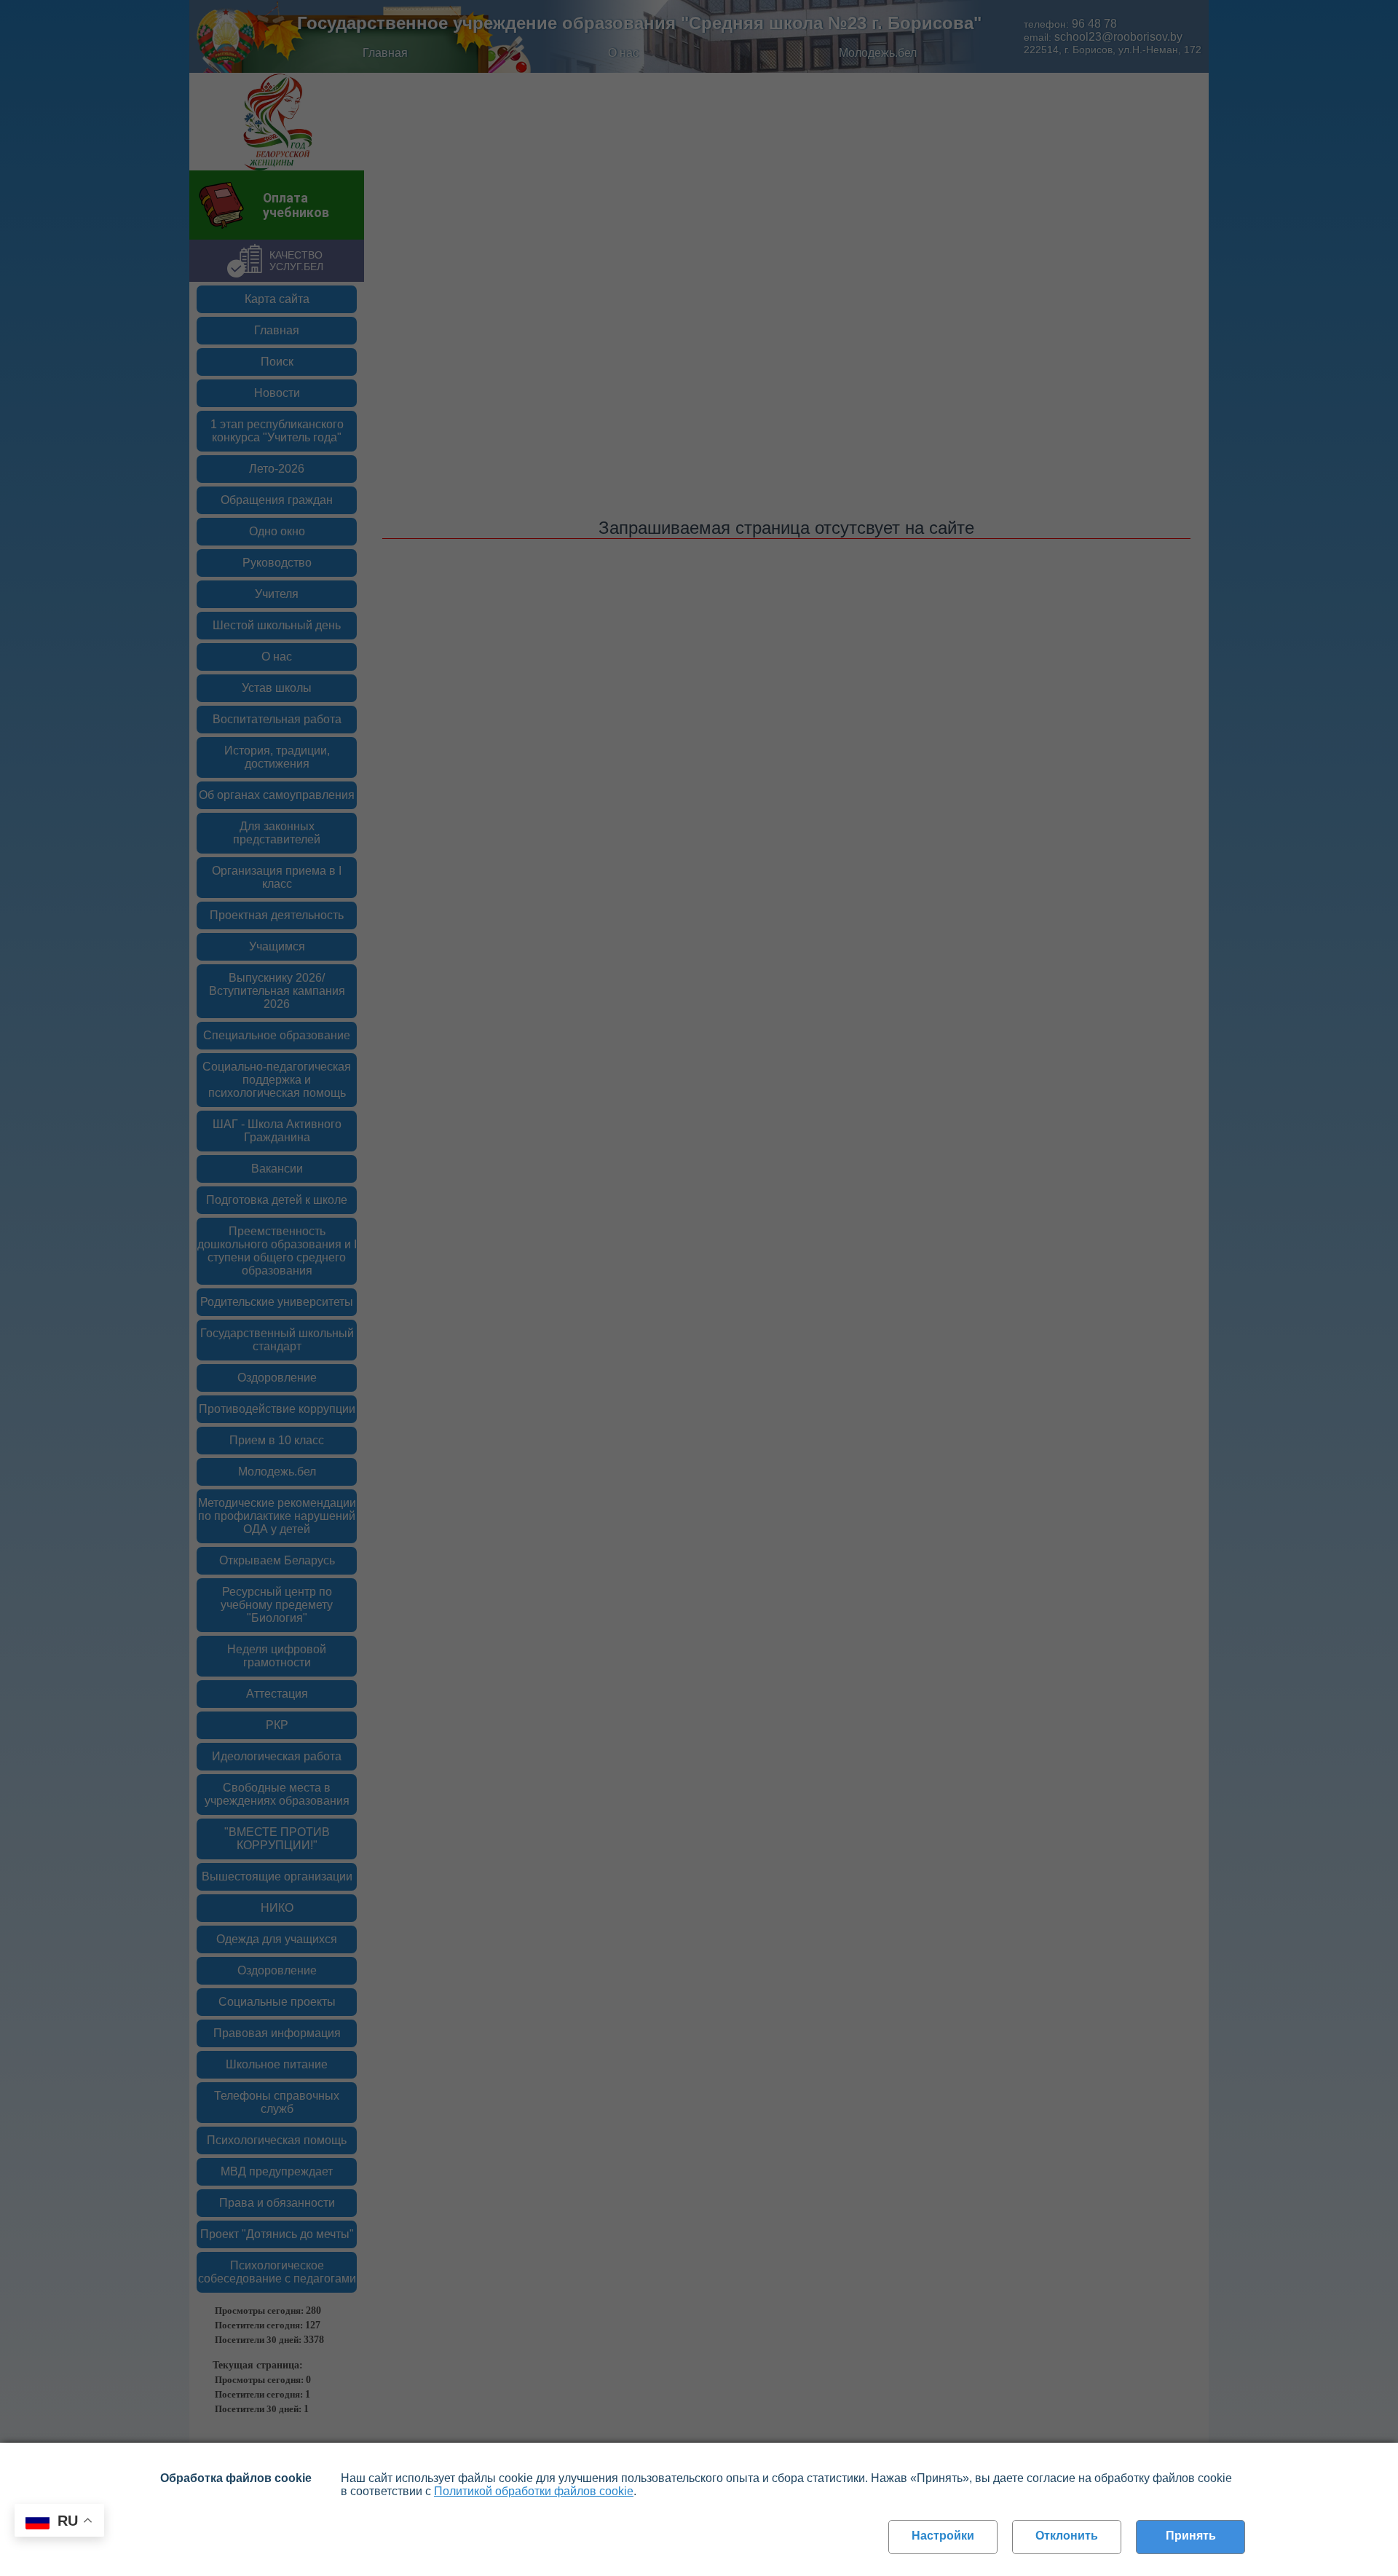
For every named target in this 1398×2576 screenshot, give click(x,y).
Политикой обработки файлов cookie (534, 2491)
